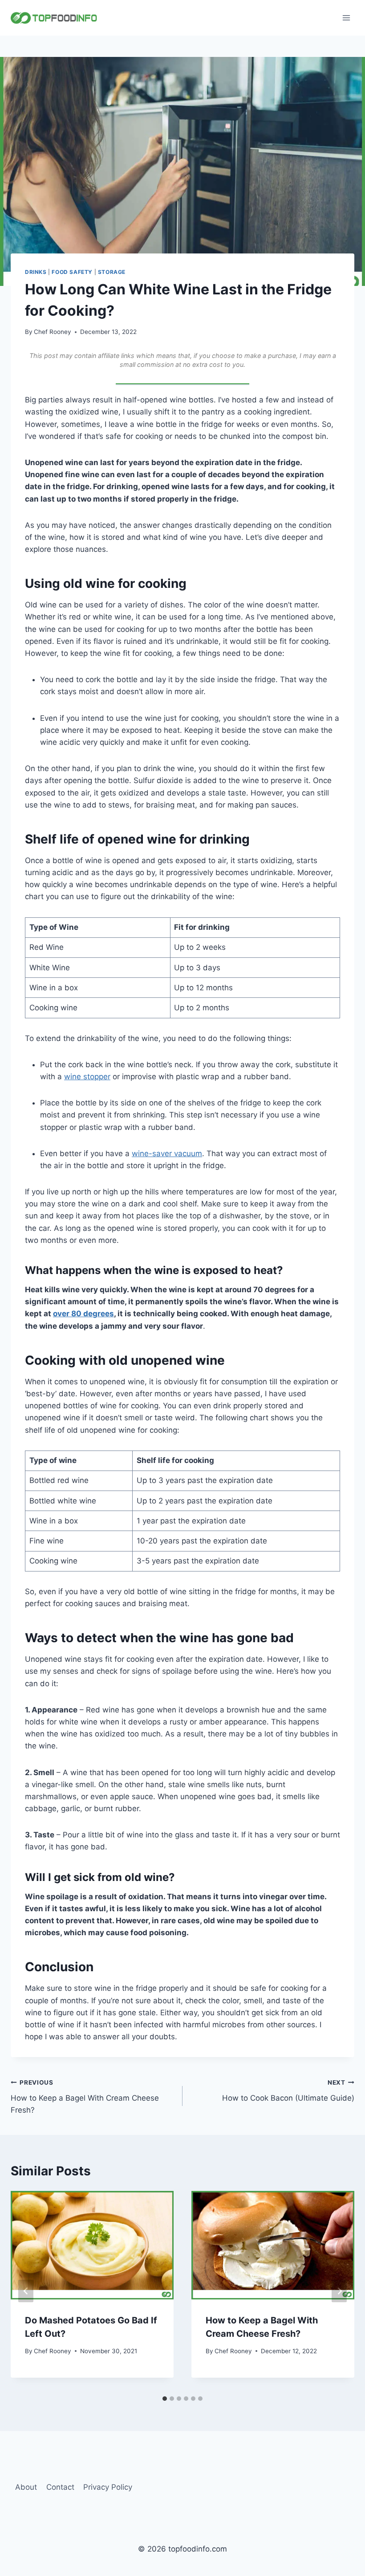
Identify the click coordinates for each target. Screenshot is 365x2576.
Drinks (36, 272)
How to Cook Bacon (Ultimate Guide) (288, 2091)
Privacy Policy (108, 2487)
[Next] (339, 2291)
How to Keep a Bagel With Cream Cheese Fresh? (85, 2097)
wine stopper (87, 1077)
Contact (60, 2487)
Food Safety (72, 272)
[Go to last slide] (26, 2291)
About (26, 2487)
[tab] (165, 2399)
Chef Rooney (53, 332)
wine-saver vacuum (167, 1153)
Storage (112, 272)
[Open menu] (346, 18)
